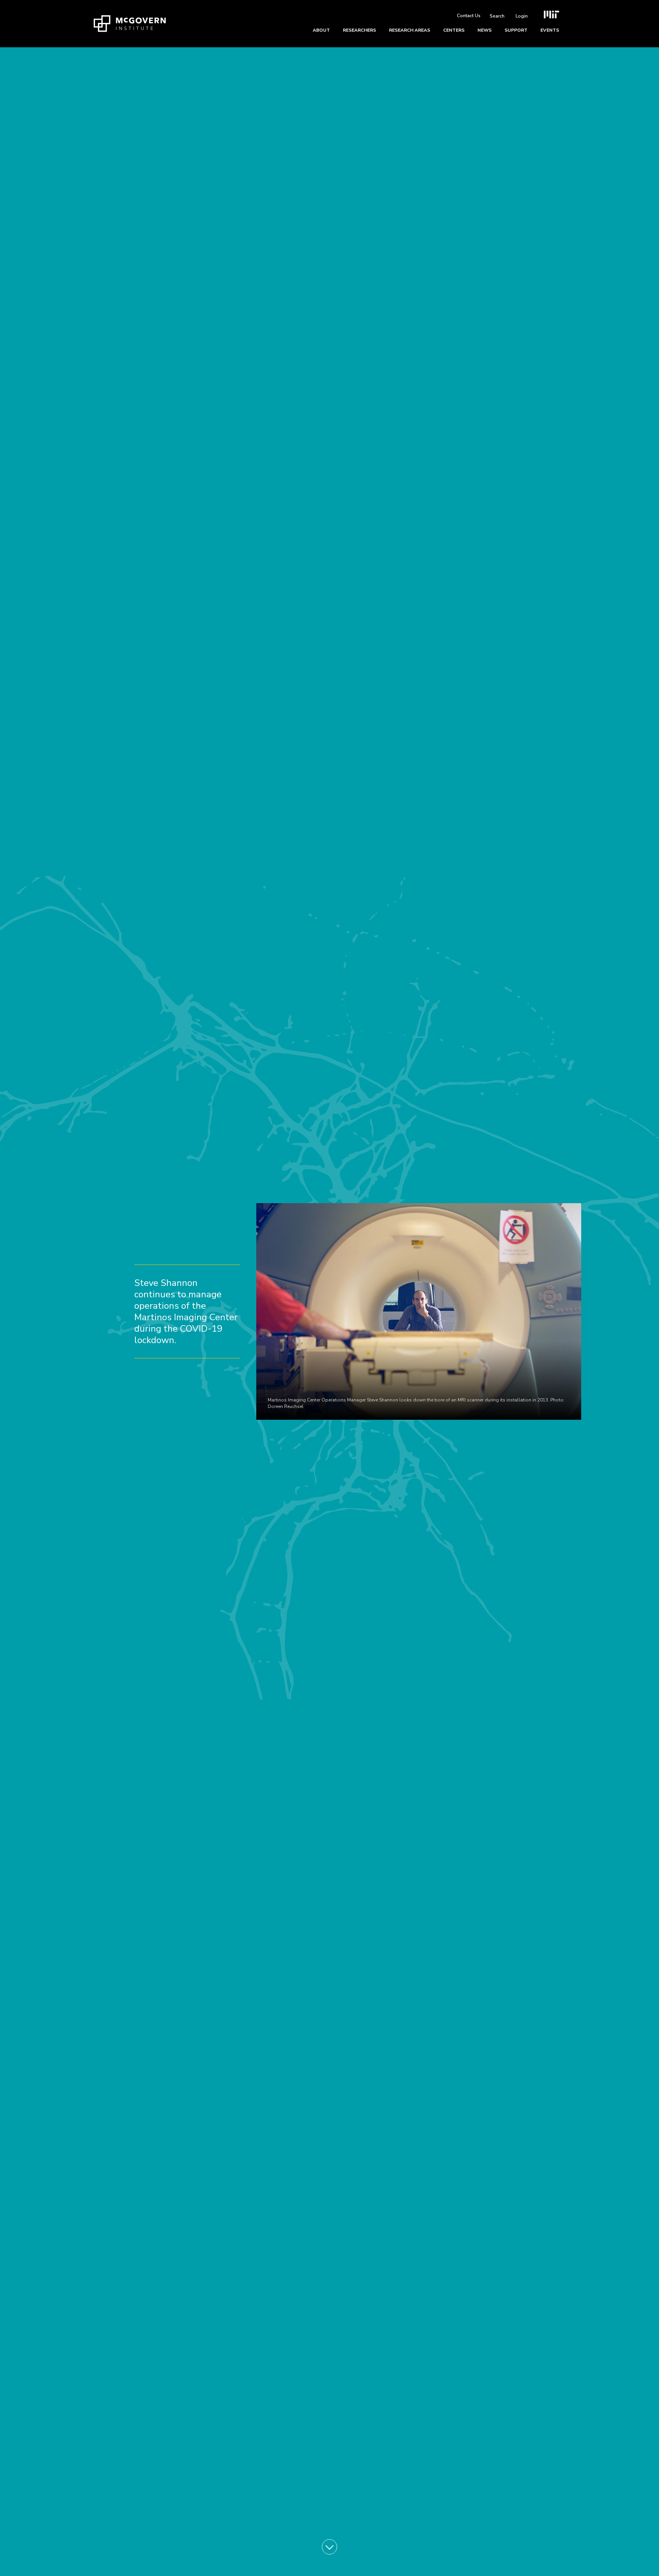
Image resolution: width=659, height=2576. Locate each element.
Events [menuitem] (550, 30)
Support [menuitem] (516, 30)
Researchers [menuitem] (359, 30)
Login (522, 16)
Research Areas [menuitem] (410, 30)
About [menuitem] (321, 30)
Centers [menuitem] (454, 30)
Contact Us (469, 16)
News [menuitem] (485, 30)
